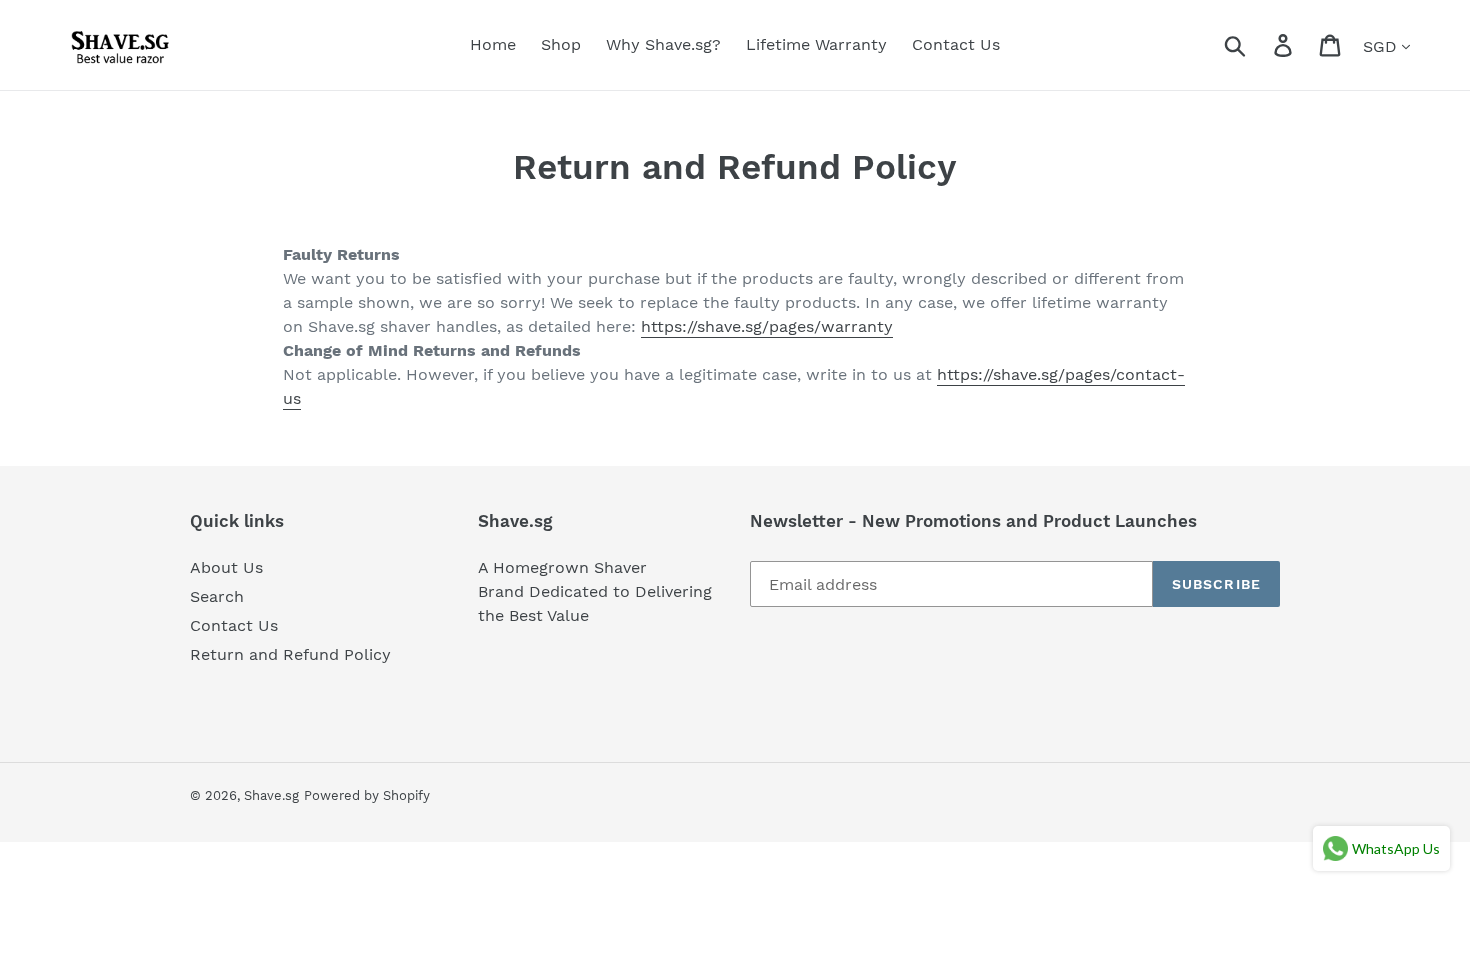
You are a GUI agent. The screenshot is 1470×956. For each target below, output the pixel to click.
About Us (226, 567)
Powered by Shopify (367, 795)
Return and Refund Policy (290, 654)
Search (217, 596)
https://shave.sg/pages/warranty (767, 326)
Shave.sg (271, 795)
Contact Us (234, 625)
